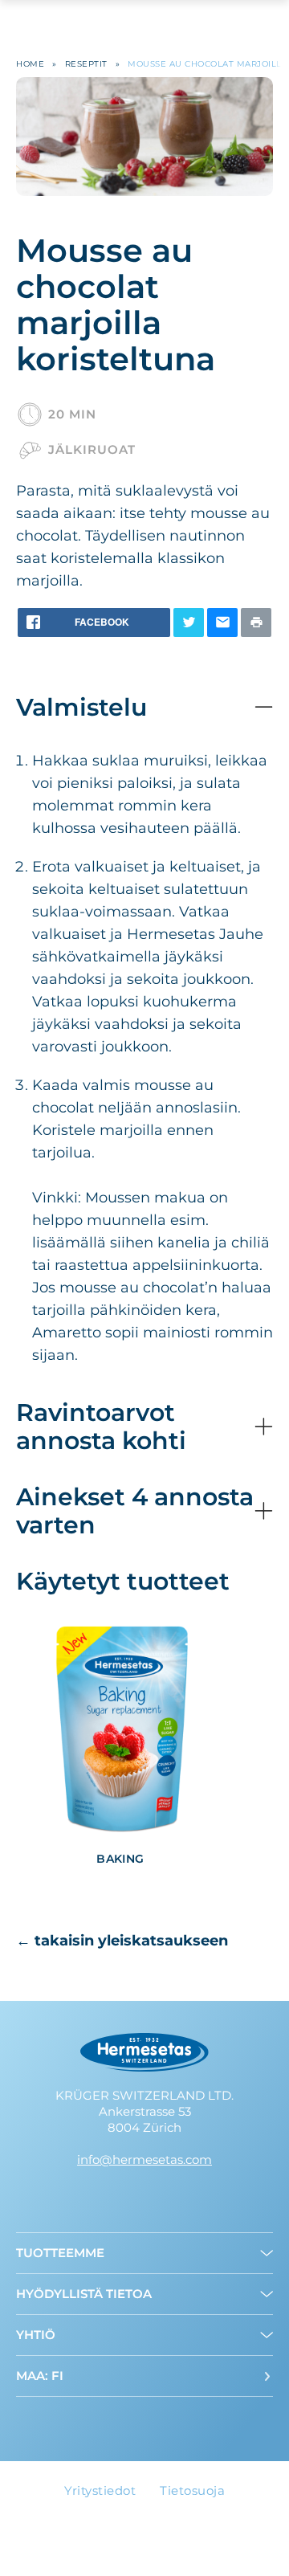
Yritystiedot (100, 2490)
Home (30, 64)
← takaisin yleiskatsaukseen (122, 1941)
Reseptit (86, 64)
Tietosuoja (192, 2490)
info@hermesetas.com (144, 2160)
